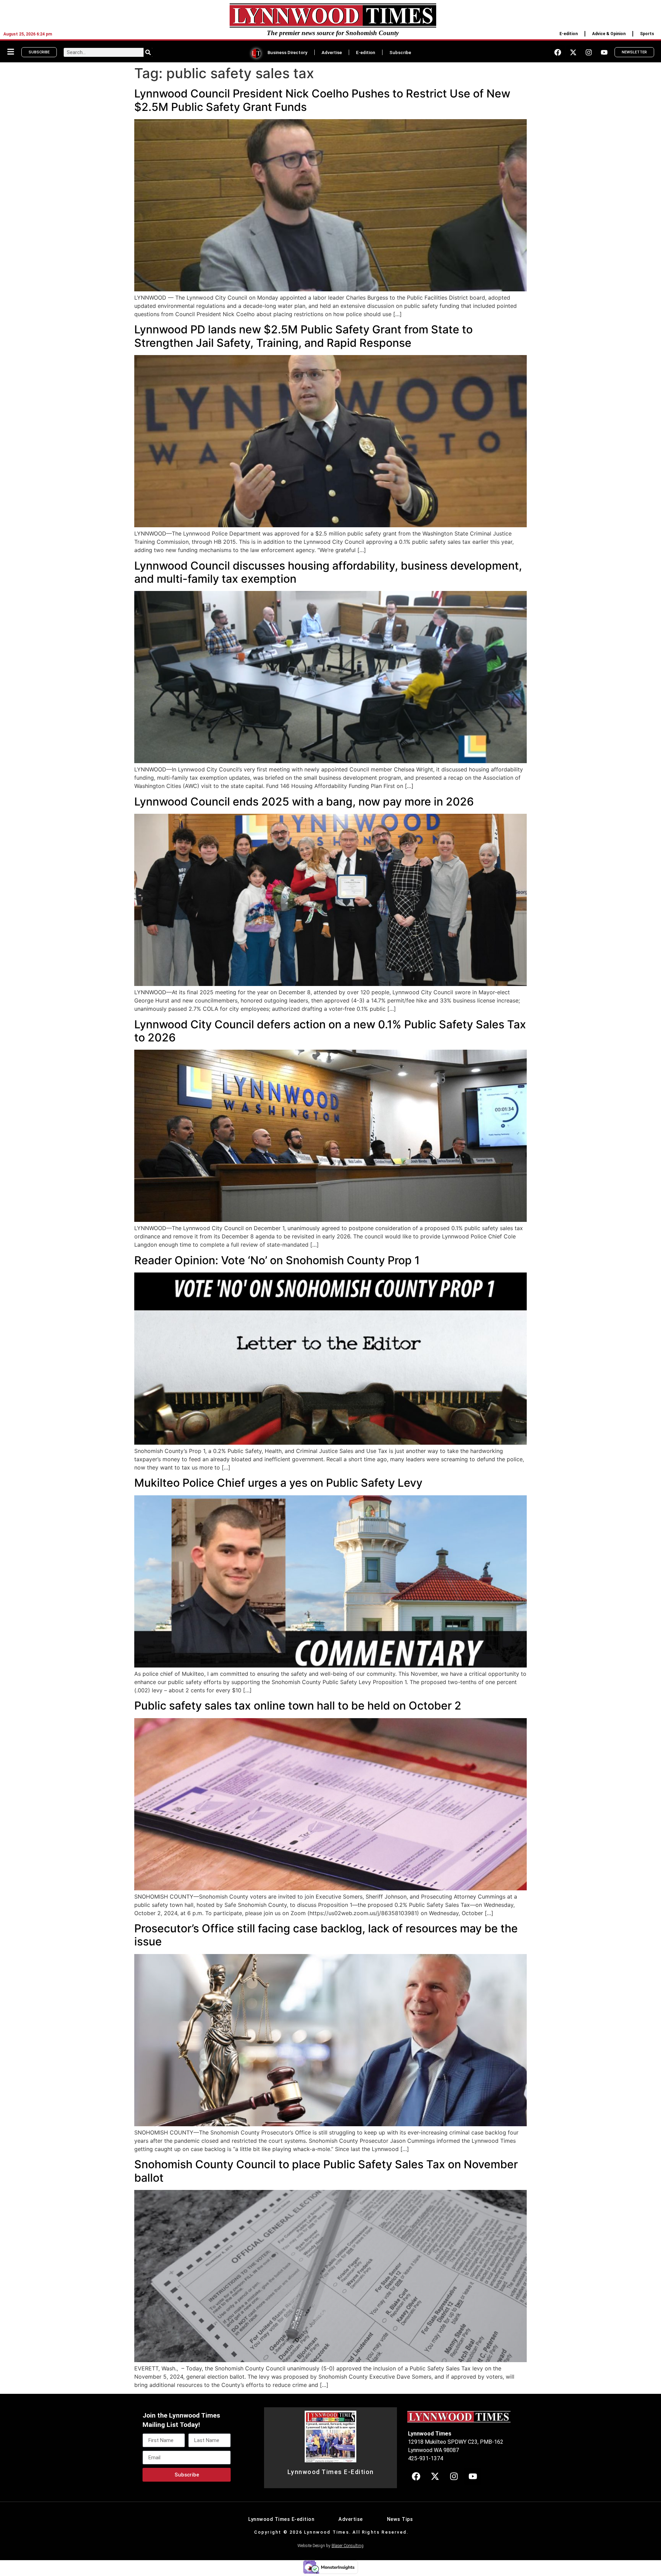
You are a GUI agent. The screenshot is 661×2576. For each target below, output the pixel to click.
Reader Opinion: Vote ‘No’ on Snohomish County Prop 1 (277, 1260)
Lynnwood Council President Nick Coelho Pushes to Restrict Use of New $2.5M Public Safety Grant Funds (322, 100)
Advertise (332, 52)
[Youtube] (604, 52)
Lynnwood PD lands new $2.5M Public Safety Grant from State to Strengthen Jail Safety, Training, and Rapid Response (303, 336)
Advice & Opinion (609, 34)
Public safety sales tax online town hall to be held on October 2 (298, 1706)
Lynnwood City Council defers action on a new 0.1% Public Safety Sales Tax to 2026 (330, 1031)
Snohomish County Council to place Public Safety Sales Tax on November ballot (326, 2171)
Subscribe (400, 52)
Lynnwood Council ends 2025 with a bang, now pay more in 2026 (304, 802)
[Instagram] (589, 52)
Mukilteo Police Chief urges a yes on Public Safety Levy (278, 1483)
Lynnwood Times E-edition (281, 2519)
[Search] (148, 52)
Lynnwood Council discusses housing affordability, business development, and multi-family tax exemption (328, 572)
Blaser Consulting (348, 2546)
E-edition (569, 34)
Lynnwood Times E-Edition (331, 2472)
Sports (647, 34)
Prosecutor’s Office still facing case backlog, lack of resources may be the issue (326, 1935)
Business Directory (287, 52)
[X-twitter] (573, 52)
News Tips (400, 2519)
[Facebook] (558, 52)
